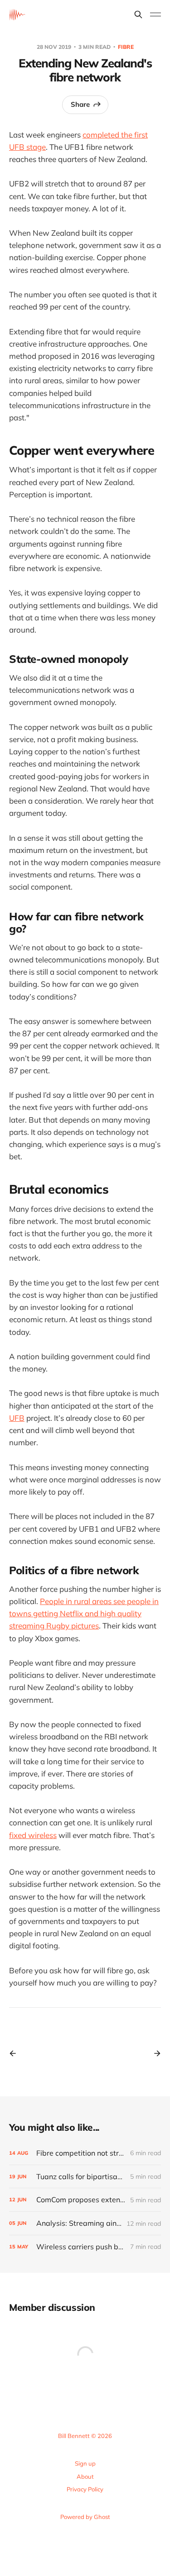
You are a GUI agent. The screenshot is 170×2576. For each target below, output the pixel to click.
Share (80, 104)
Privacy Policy (85, 2489)
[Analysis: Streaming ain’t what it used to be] (85, 2223)
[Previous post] (16, 2053)
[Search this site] (138, 14)
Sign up (85, 2463)
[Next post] (154, 2053)
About (85, 2476)
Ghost (102, 2517)
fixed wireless (33, 1835)
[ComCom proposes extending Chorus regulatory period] (85, 2200)
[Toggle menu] (155, 14)
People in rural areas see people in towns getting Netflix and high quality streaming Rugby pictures (84, 1613)
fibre (126, 47)
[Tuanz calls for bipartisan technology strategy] (85, 2177)
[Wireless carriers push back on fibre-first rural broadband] (85, 2247)
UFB (17, 1418)
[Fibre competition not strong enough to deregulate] (85, 2153)
